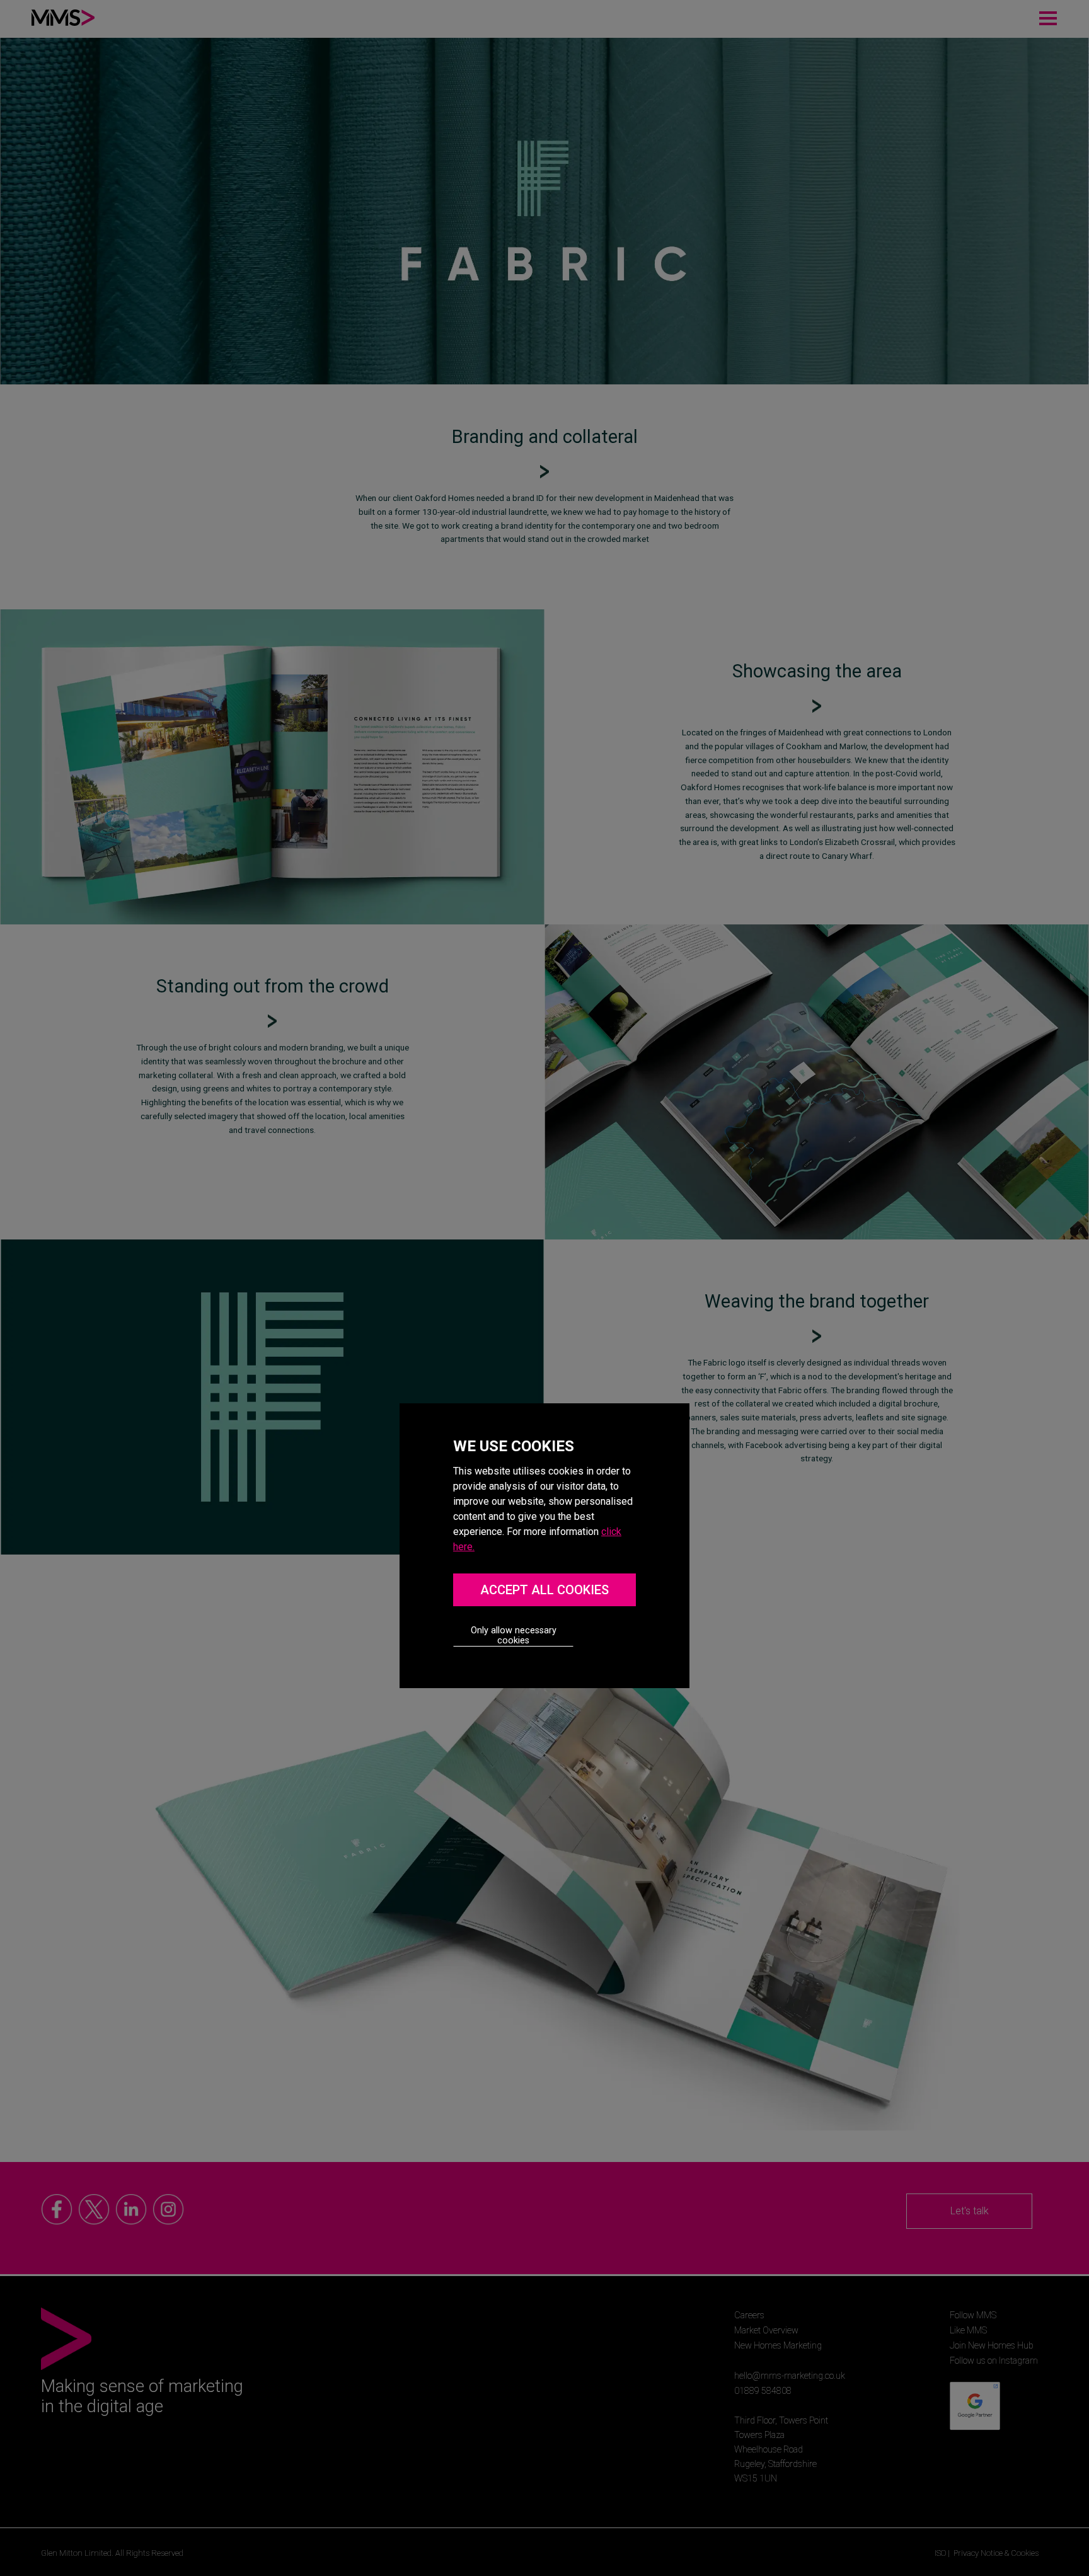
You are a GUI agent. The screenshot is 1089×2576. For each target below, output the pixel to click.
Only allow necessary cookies (514, 1636)
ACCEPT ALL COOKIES (544, 1590)
